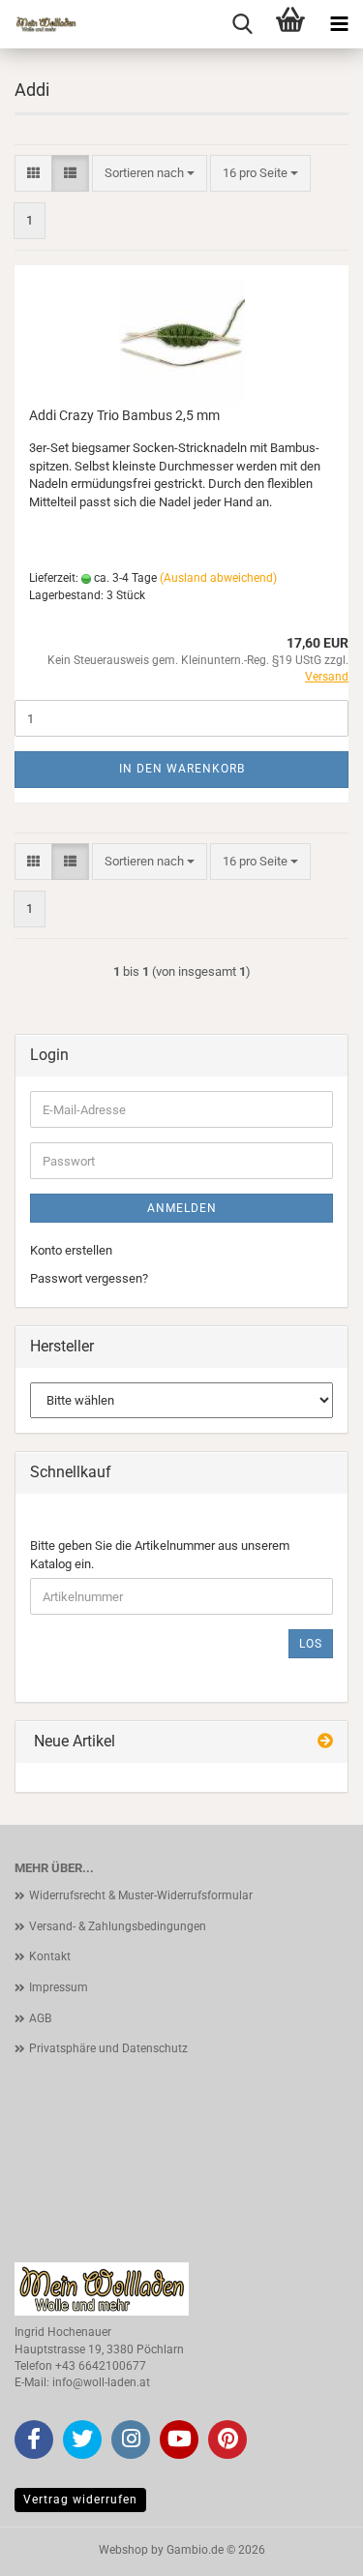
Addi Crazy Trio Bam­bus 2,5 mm (124, 415)
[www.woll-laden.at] (39, 24)
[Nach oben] (310, 2547)
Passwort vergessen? (89, 1278)
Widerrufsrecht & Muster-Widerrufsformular (141, 1895)
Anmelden (182, 1208)
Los (311, 1644)
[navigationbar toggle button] (339, 24)
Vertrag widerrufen (80, 2500)
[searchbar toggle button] (242, 24)
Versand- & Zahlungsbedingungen (118, 1926)
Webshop (123, 2550)
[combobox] (150, 174)
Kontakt (50, 1956)
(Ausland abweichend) (218, 578)
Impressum (59, 1987)
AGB (40, 2018)
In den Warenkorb (182, 769)
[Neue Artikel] (325, 1742)
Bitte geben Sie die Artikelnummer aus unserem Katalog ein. (160, 1555)
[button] (33, 174)
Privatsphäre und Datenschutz (108, 2048)
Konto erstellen (71, 1250)
